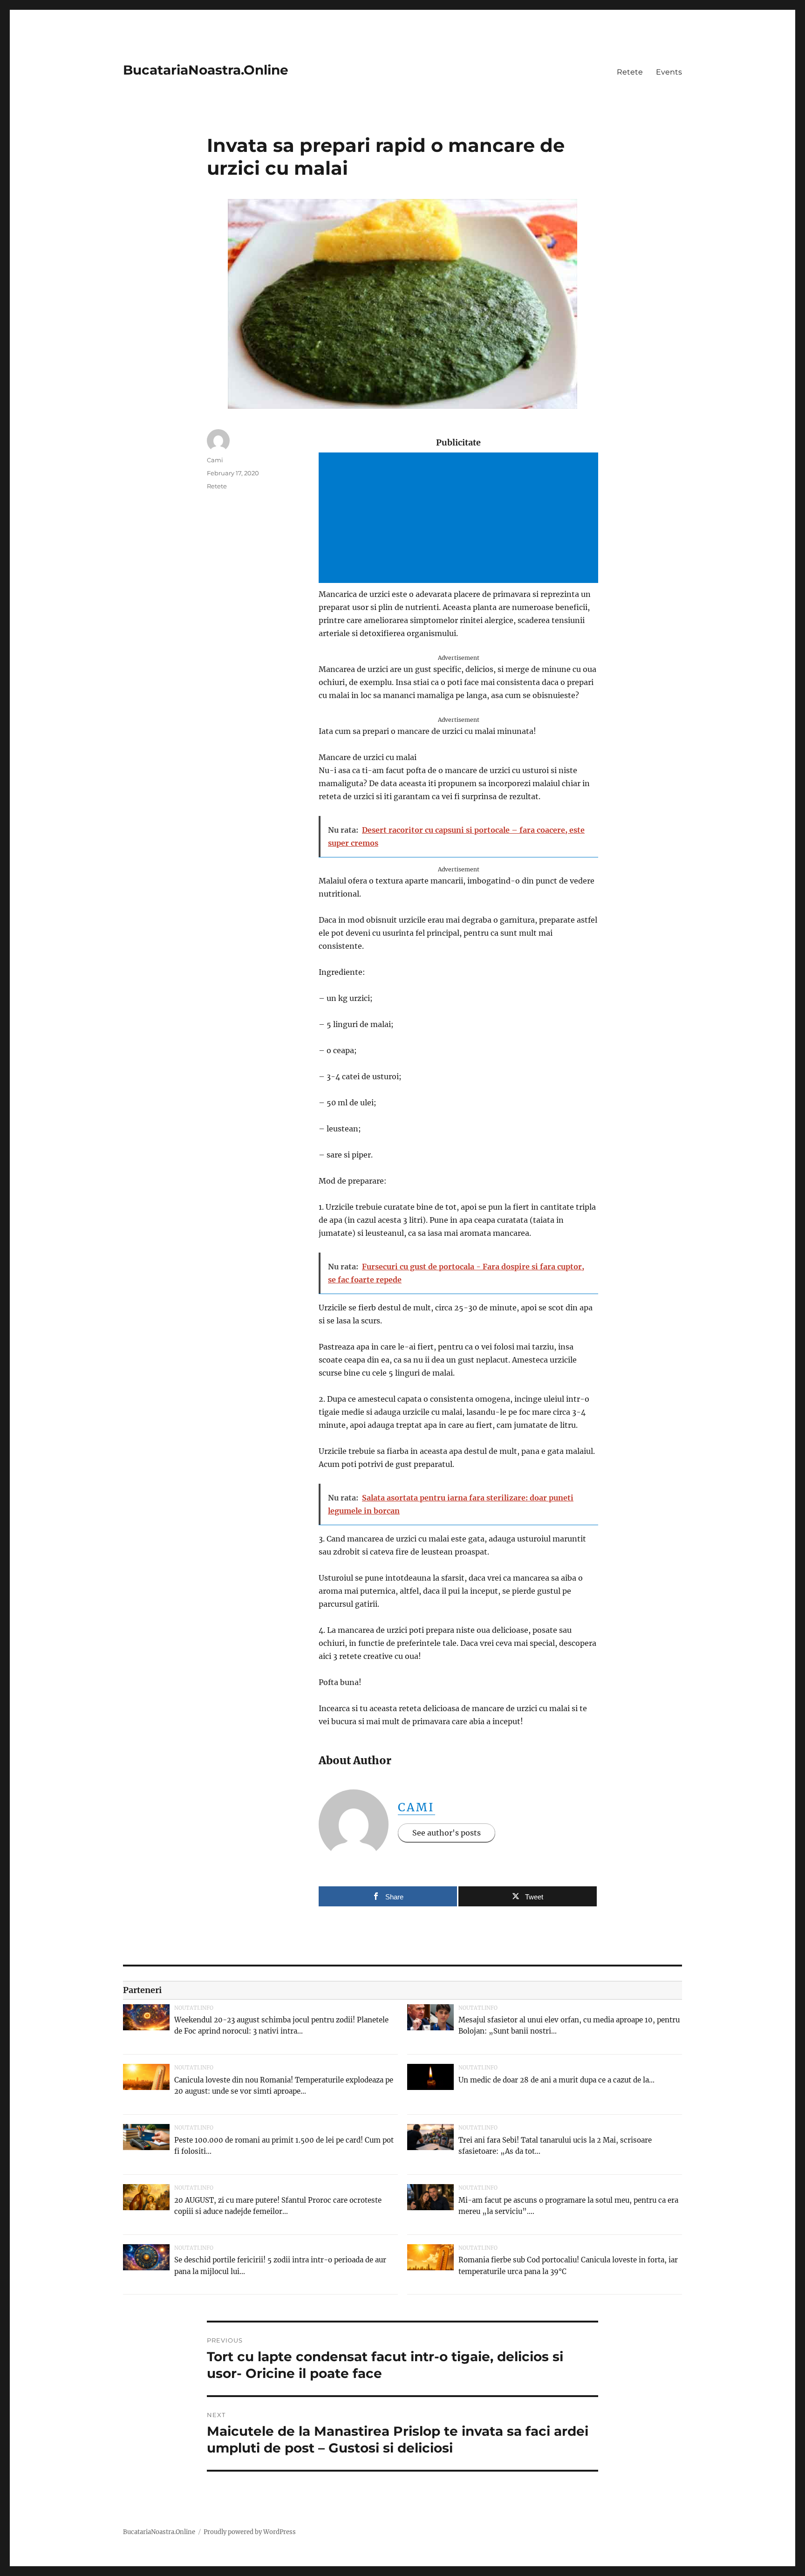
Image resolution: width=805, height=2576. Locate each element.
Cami (416, 1807)
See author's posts (447, 1833)
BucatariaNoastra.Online (206, 70)
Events (669, 72)
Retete (630, 72)
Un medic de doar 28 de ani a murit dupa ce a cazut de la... (556, 2080)
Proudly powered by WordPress (250, 2532)
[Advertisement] (460, 519)
